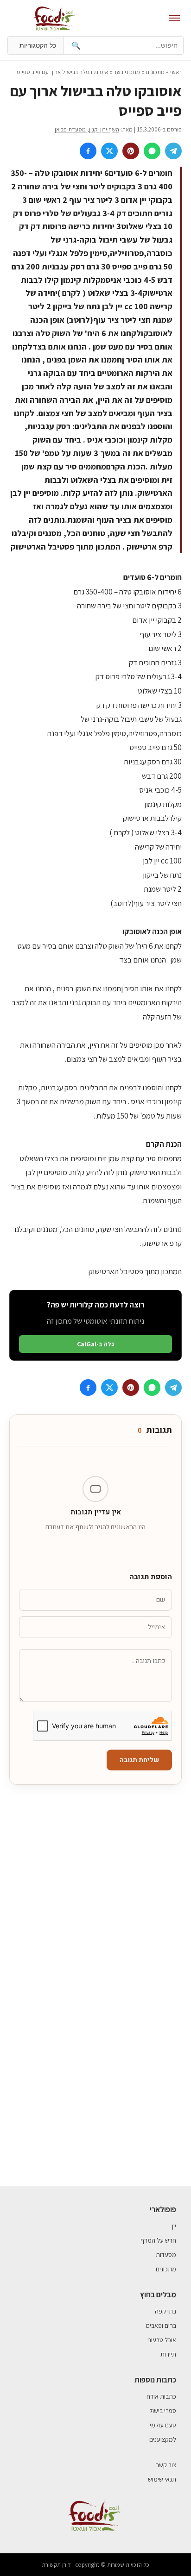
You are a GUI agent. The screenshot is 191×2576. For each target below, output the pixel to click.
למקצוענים (163, 2439)
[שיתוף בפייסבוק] (88, 151)
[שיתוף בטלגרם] (173, 151)
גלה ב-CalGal (95, 1344)
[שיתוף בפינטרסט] (131, 151)
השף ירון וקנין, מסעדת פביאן (87, 129)
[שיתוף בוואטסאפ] (152, 151)
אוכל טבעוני (162, 2340)
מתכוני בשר (127, 72)
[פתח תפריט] (174, 18)
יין (174, 2226)
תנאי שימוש (162, 2479)
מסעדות (166, 2255)
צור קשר (166, 2465)
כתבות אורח (161, 2396)
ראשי (176, 72)
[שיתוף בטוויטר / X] (109, 151)
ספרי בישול (163, 2411)
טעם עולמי (163, 2425)
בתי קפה (166, 2311)
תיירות (168, 2354)
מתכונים (155, 72)
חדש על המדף (158, 2240)
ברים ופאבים (161, 2326)
